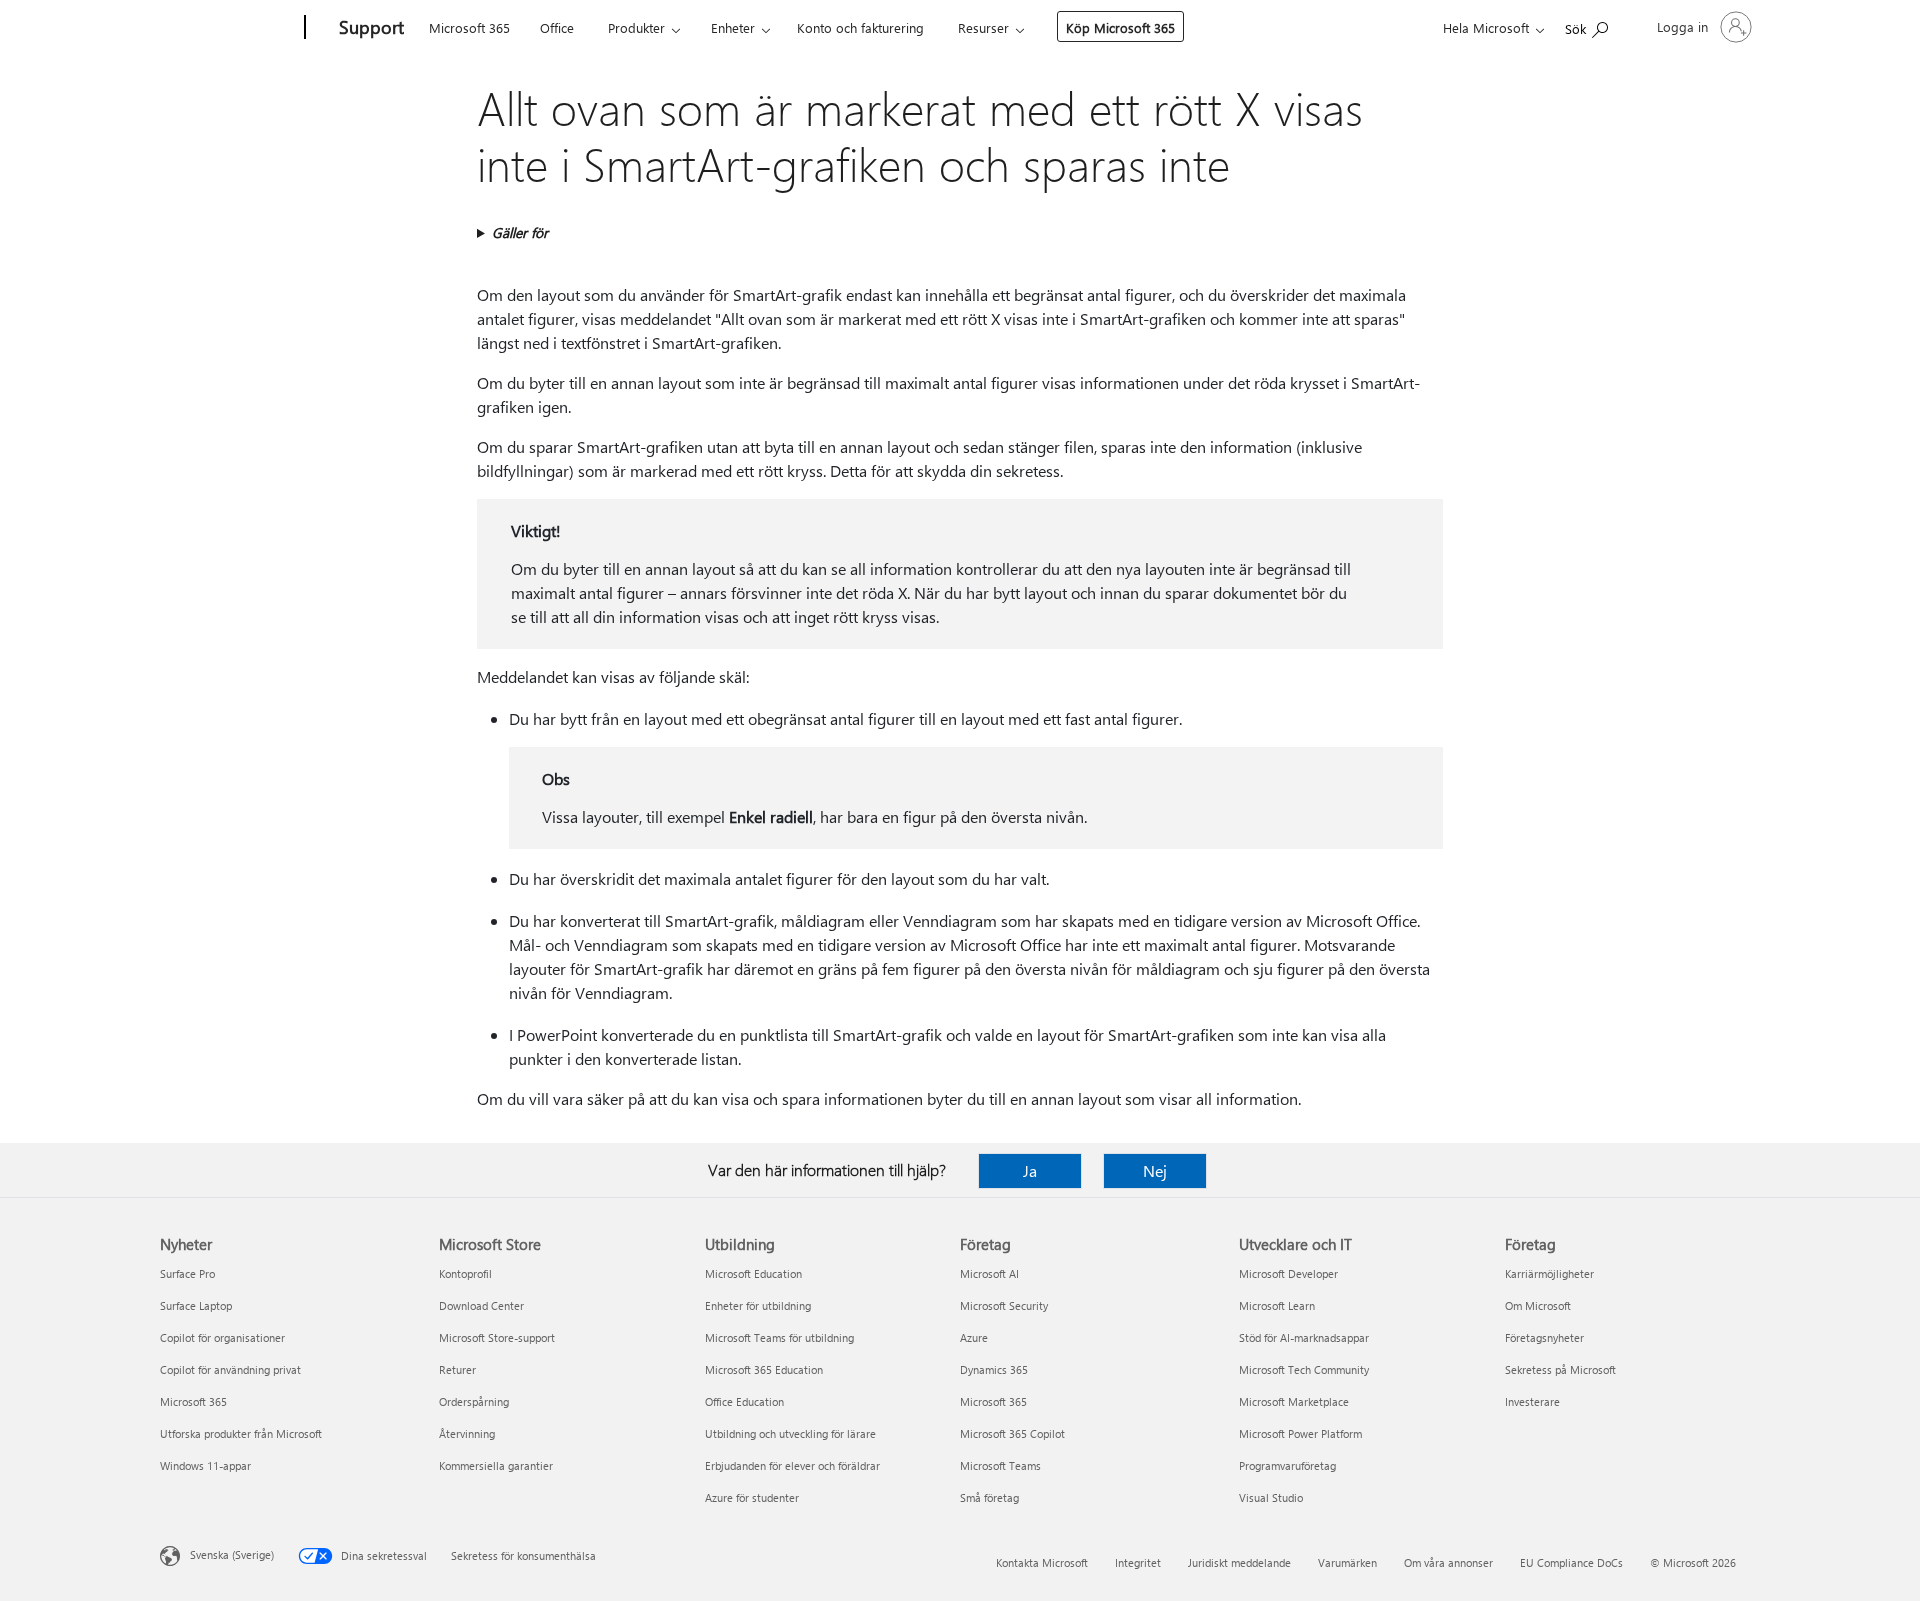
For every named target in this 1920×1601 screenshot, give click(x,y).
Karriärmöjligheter (1549, 1273)
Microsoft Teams (1000, 1465)
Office (557, 27)
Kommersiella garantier (496, 1465)
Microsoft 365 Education (764, 1369)
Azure (974, 1337)
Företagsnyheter (1544, 1337)
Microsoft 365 (469, 27)
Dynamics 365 (994, 1369)
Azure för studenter (752, 1497)
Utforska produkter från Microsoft (241, 1433)
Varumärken (1347, 1562)
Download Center (481, 1305)
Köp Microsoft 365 (1120, 27)
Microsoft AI (989, 1273)
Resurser (983, 27)
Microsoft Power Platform (1300, 1433)
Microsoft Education (753, 1273)
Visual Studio (1271, 1497)
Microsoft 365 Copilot (1012, 1433)
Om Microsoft (1538, 1305)
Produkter (636, 27)
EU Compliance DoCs (1571, 1562)
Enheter (733, 27)
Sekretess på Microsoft (1560, 1369)
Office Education (744, 1401)
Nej (1155, 1170)
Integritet (1138, 1562)
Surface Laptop (196, 1305)
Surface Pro (187, 1273)
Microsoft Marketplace (1294, 1401)
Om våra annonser (1448, 1562)
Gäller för (520, 232)
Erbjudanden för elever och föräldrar (792, 1465)
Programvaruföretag (1287, 1465)
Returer (457, 1369)
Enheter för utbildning (758, 1305)
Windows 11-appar (205, 1465)
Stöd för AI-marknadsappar (1304, 1337)
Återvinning (467, 1433)
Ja (1030, 1170)
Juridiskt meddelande (1239, 1562)
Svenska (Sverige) (232, 1554)
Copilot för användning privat (230, 1369)
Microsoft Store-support (497, 1337)
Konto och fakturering (860, 27)
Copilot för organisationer (222, 1337)
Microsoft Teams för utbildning (779, 1337)
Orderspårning (474, 1401)
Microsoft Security (1004, 1305)
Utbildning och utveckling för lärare (790, 1433)
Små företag (989, 1497)
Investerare (1532, 1401)
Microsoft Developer (1288, 1273)
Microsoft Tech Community (1304, 1369)
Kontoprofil (465, 1273)
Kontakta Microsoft (1042, 1562)
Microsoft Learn (1277, 1305)
